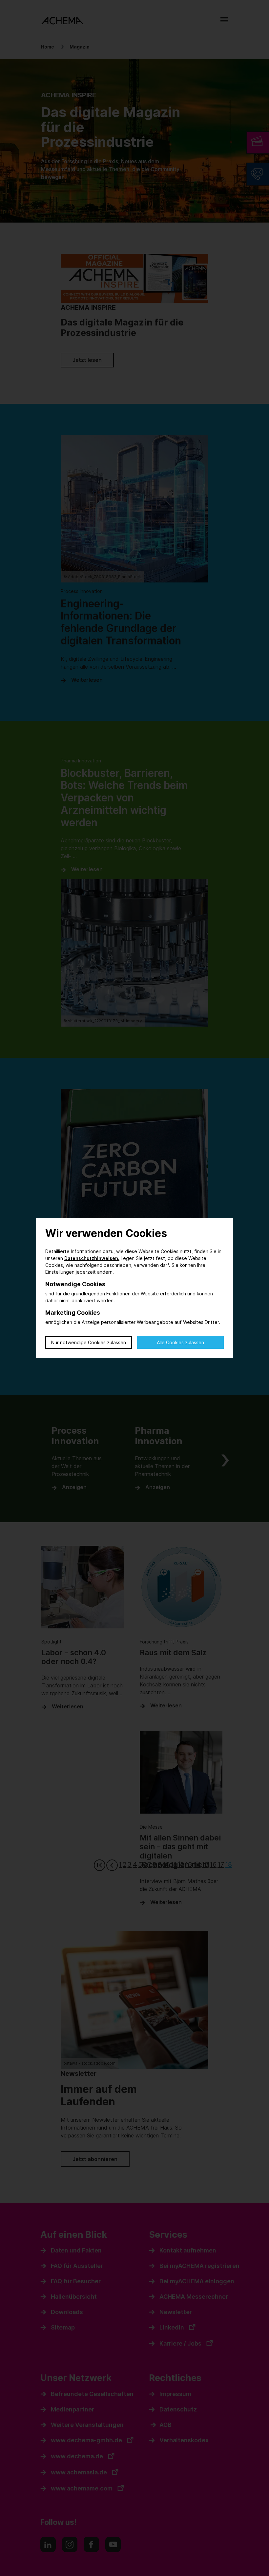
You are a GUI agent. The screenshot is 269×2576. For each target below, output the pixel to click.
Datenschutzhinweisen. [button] (92, 1258)
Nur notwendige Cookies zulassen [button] (89, 1342)
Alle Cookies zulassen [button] (180, 1342)
